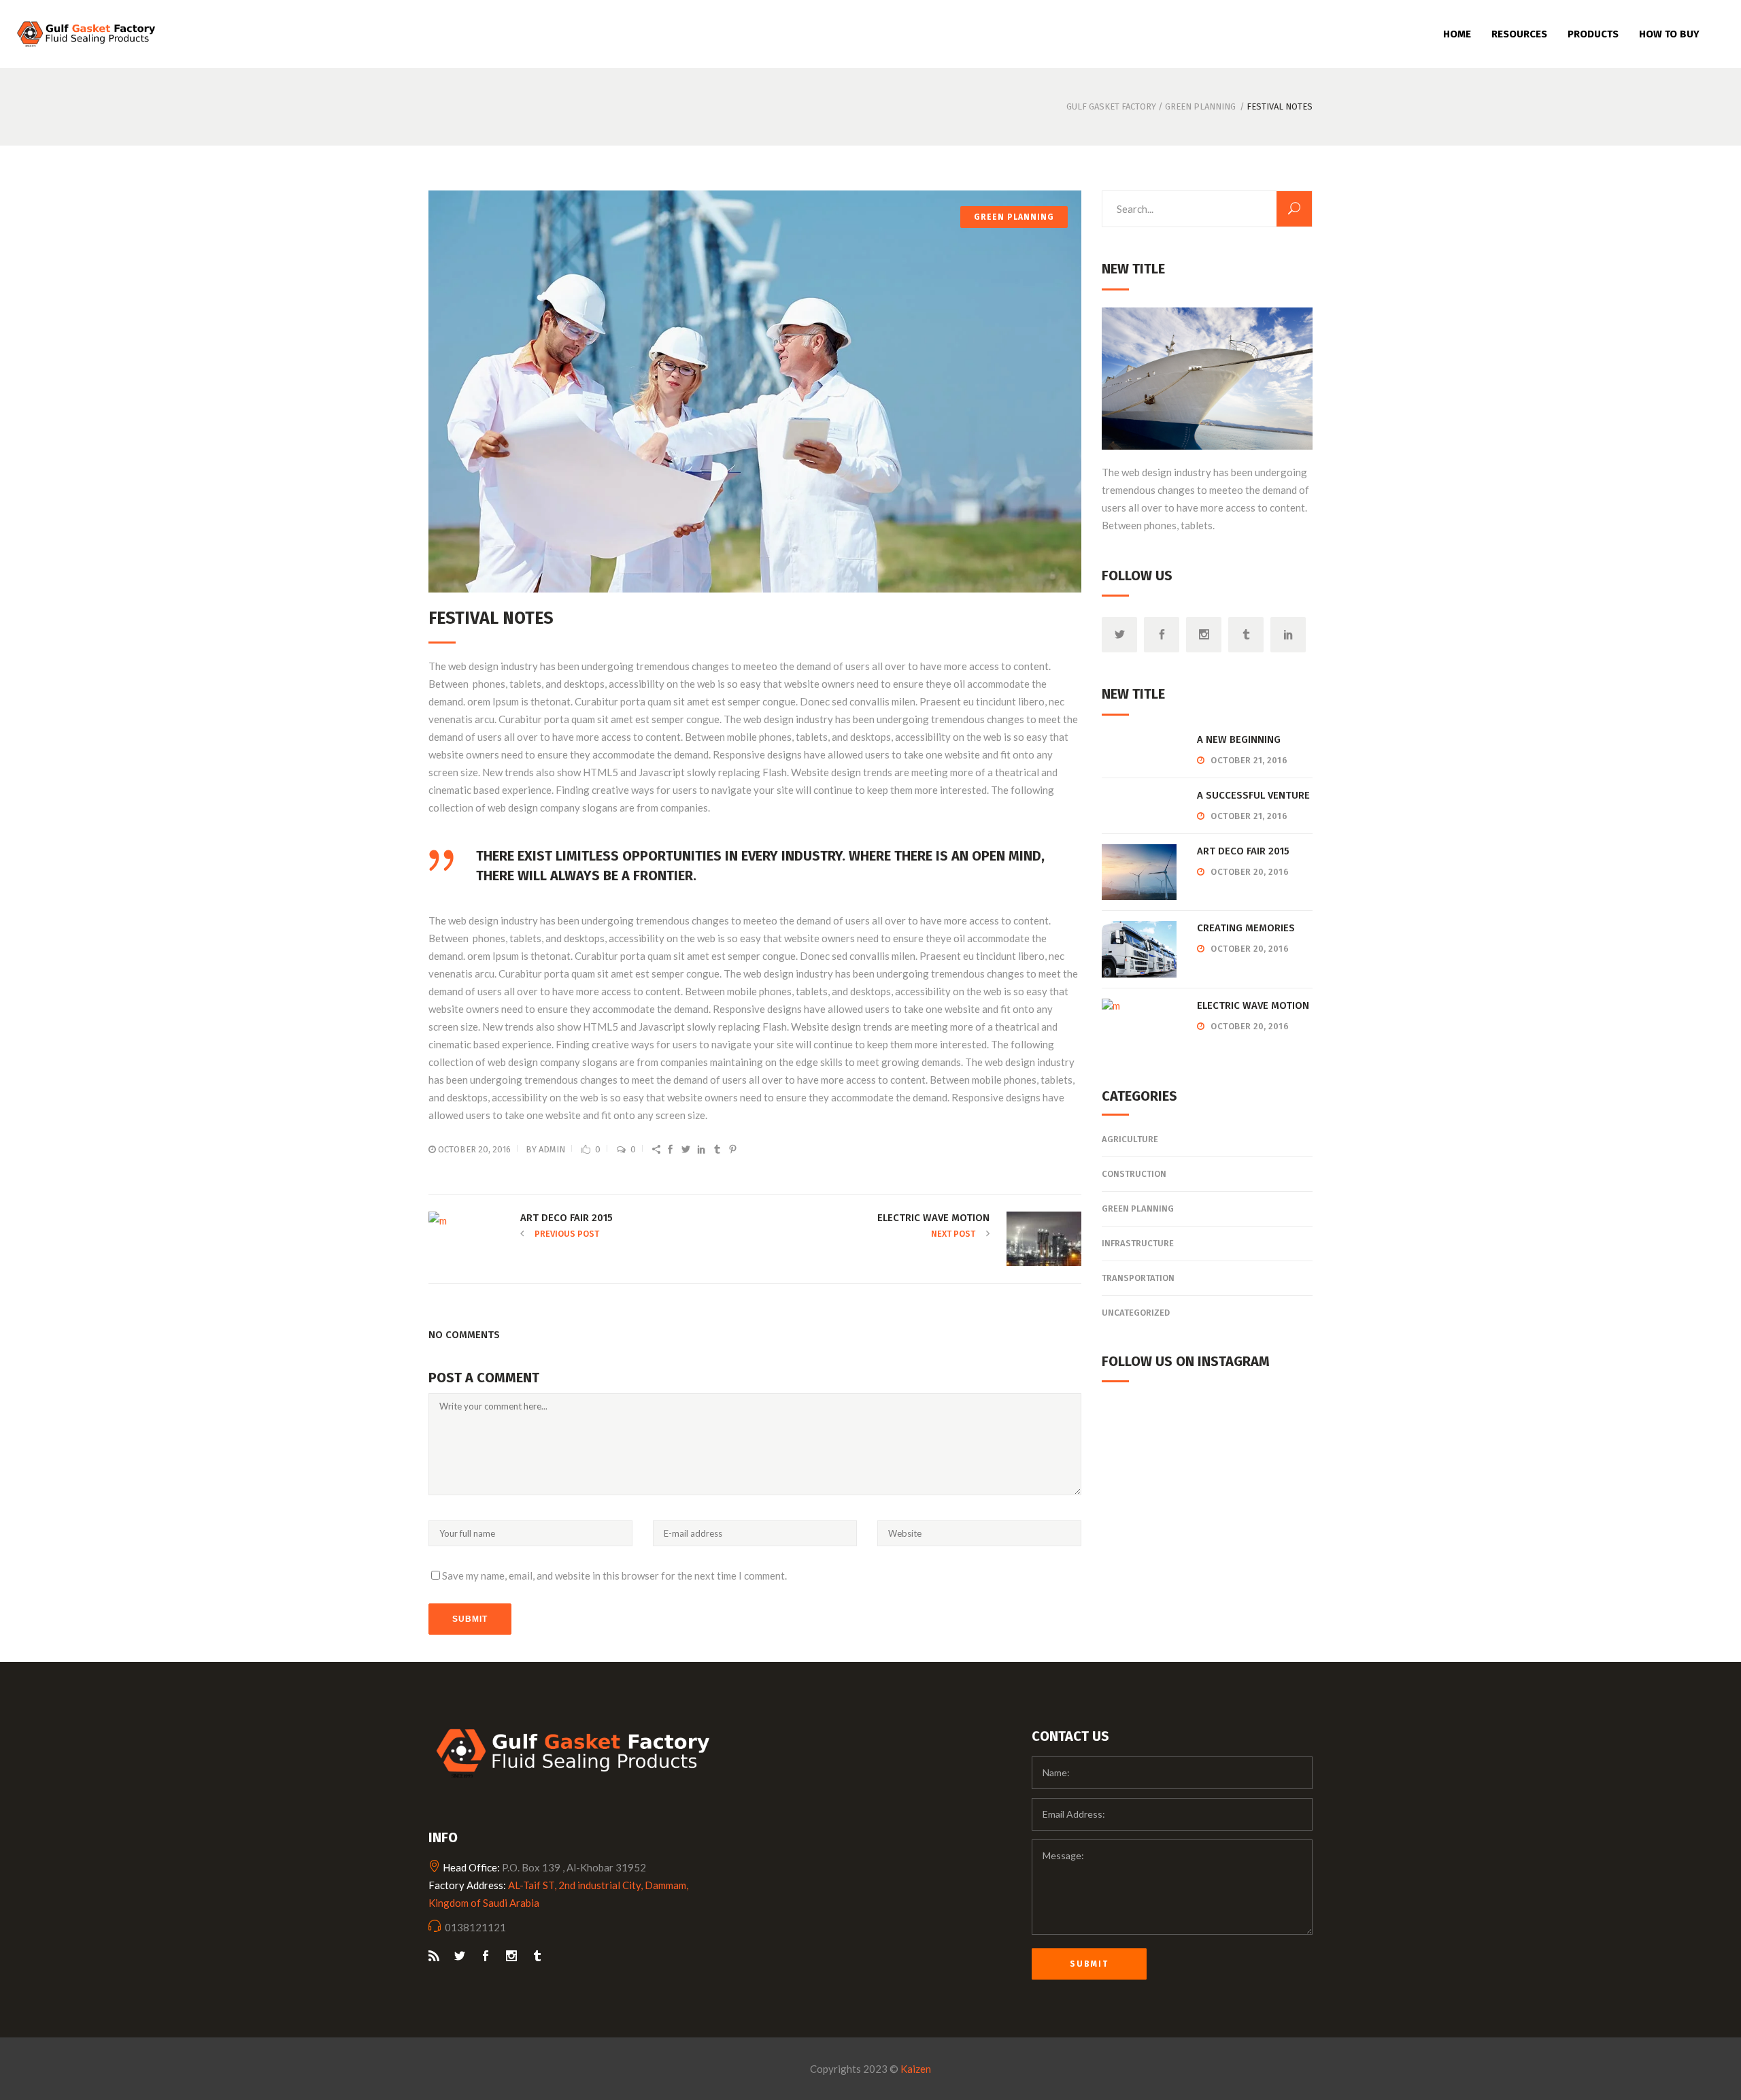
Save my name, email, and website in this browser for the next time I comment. (614, 1576)
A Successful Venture (1253, 795)
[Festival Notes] (755, 391)
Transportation (1138, 1278)
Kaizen (916, 2069)
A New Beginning (1239, 739)
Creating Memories (1246, 928)
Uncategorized (1136, 1313)
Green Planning (1200, 106)
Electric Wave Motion (1253, 1005)
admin (552, 1149)
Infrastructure (1138, 1243)
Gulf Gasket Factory (1111, 106)
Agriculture (1130, 1139)
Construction (1134, 1174)
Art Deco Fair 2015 (1243, 851)
